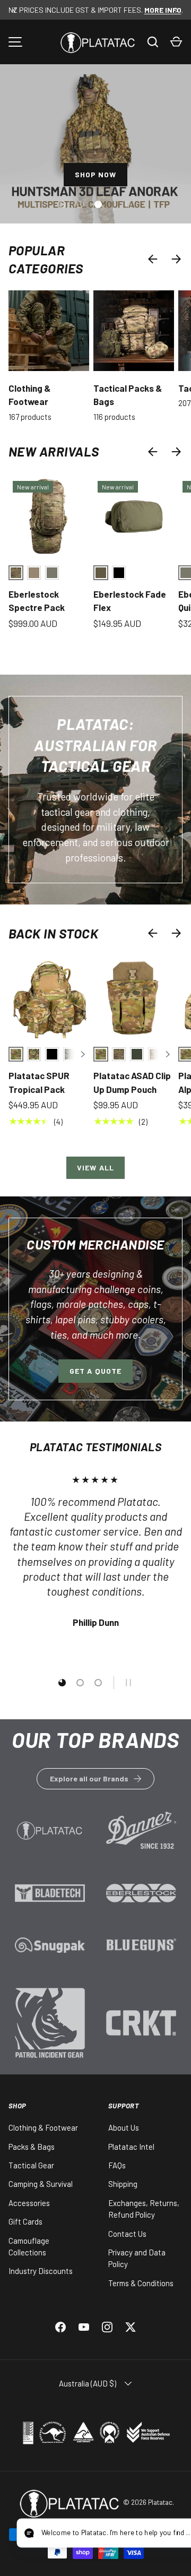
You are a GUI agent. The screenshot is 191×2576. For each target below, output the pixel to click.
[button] (176, 42)
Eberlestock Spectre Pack (37, 601)
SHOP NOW (96, 174)
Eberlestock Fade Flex (130, 601)
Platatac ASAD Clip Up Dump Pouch (132, 1082)
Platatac (160, 2502)
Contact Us (127, 2234)
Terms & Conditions (141, 2283)
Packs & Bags (32, 2147)
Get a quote (95, 1371)
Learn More (50, 1837)
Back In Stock (53, 933)
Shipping (123, 2184)
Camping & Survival (41, 2184)
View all (95, 1168)
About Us (124, 2127)
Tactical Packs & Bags (128, 395)
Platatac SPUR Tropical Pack (39, 1082)
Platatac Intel (131, 2147)
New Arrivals (54, 451)
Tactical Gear (31, 2165)
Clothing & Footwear (29, 395)
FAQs (117, 2165)
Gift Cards (25, 2221)
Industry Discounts (41, 2271)
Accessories (29, 2203)
